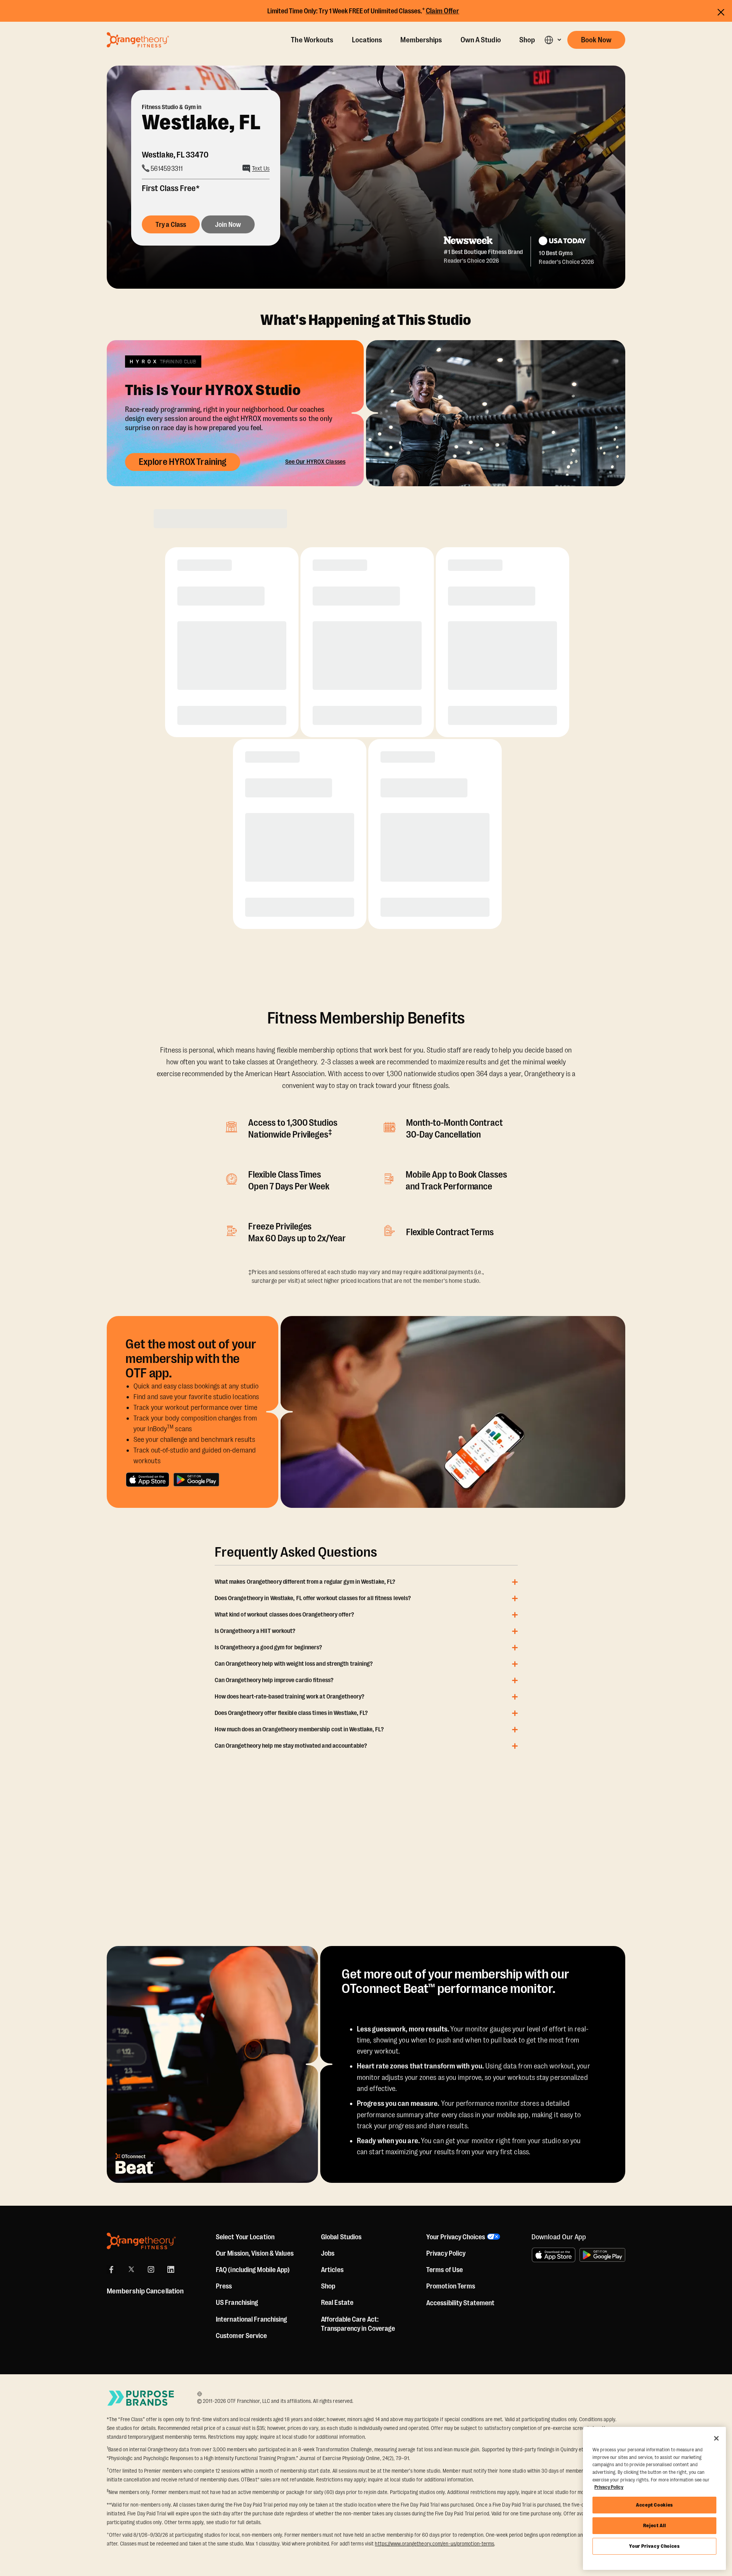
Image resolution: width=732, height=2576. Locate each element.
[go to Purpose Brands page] (141, 2398)
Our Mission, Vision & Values (255, 2253)
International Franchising (252, 2319)
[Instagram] (151, 2269)
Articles (332, 2270)
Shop (527, 40)
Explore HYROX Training (183, 462)
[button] (553, 40)
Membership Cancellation (145, 2291)
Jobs (328, 2253)
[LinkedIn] (171, 2269)
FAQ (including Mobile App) (253, 2270)
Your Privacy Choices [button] (456, 2237)
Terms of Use (445, 2270)
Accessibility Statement (460, 2303)
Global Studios (341, 2237)
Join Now (228, 225)
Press (224, 2286)
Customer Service (242, 2336)
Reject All (655, 2525)
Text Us (261, 169)
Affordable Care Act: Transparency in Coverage (358, 2324)
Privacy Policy (446, 2253)
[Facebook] (111, 2269)
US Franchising (237, 2303)
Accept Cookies (654, 2505)
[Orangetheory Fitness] (141, 2241)
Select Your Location (245, 2237)
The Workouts (312, 40)
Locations (367, 40)
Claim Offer (443, 11)
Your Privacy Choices (654, 2546)
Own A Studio (481, 40)
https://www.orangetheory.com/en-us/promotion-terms (434, 2544)
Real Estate (337, 2303)
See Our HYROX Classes (315, 462)
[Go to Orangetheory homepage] (138, 40)
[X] (131, 2269)
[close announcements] (721, 12)
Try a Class (171, 225)
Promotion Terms (451, 2286)
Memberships (421, 40)
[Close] (716, 2438)
